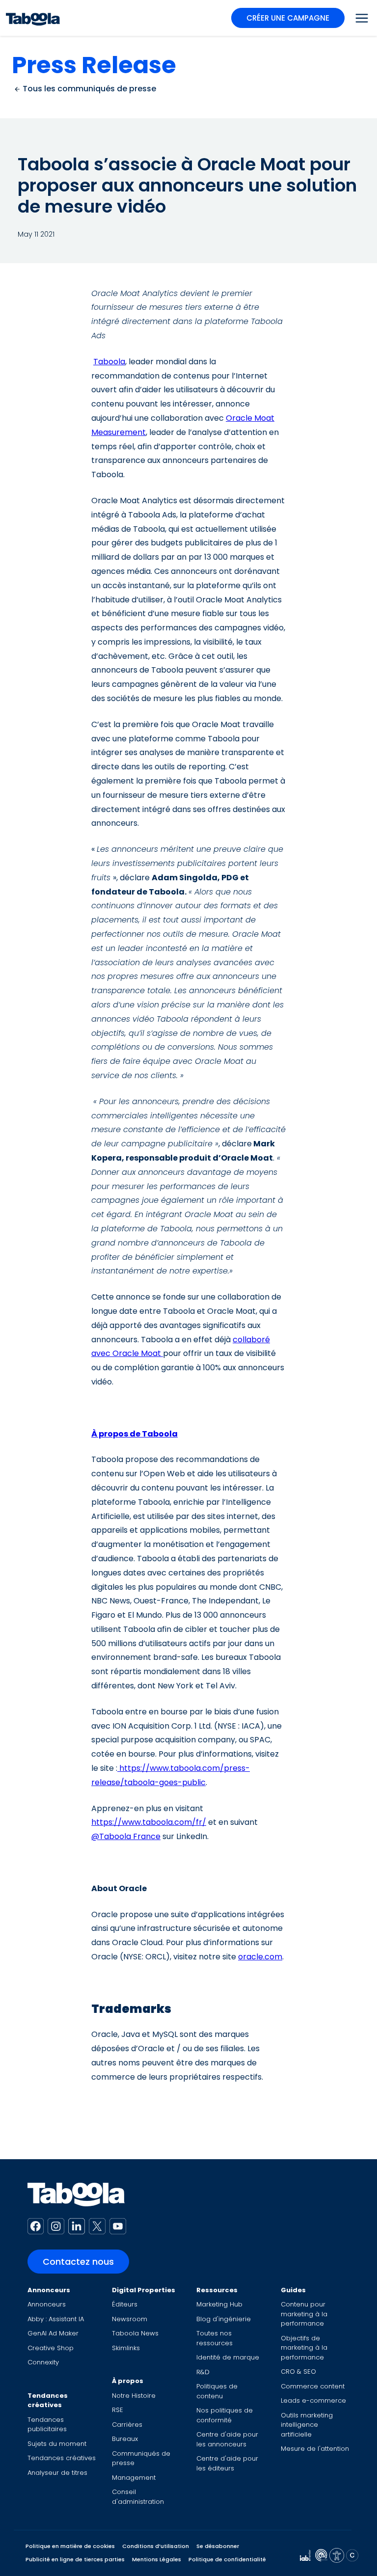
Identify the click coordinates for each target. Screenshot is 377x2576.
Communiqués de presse (141, 2458)
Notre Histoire (134, 2396)
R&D (203, 2372)
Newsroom (130, 2319)
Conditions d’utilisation (156, 2546)
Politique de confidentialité (227, 2559)
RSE (118, 2410)
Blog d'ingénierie (224, 2319)
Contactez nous (78, 2262)
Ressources (217, 2290)
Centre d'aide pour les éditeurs (227, 2463)
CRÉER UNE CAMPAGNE (288, 18)
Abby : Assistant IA (56, 2319)
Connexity (43, 2362)
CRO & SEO (298, 2372)
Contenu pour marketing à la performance (304, 2314)
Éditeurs (125, 2304)
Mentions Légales (157, 2559)
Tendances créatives (48, 2400)
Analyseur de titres (57, 2473)
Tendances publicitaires (47, 2425)
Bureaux (125, 2439)
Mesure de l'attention (315, 2449)
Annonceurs (49, 2290)
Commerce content (313, 2386)
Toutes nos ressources (215, 2338)
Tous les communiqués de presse (88, 89)
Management (134, 2478)
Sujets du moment (57, 2444)
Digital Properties (144, 2290)
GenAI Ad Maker (53, 2333)
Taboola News (135, 2333)
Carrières (127, 2425)
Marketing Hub (219, 2304)
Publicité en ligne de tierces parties (75, 2559)
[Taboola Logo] (33, 18)
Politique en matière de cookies (70, 2546)
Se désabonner (218, 2546)
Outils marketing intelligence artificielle (307, 2425)
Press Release (94, 65)
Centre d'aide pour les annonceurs (227, 2439)
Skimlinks (126, 2348)
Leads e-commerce (313, 2400)
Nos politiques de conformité (225, 2415)
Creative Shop (51, 2348)
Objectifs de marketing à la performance (304, 2348)
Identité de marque (228, 2357)
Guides (293, 2290)
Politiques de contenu (217, 2391)
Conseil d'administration (138, 2497)
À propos (128, 2381)
